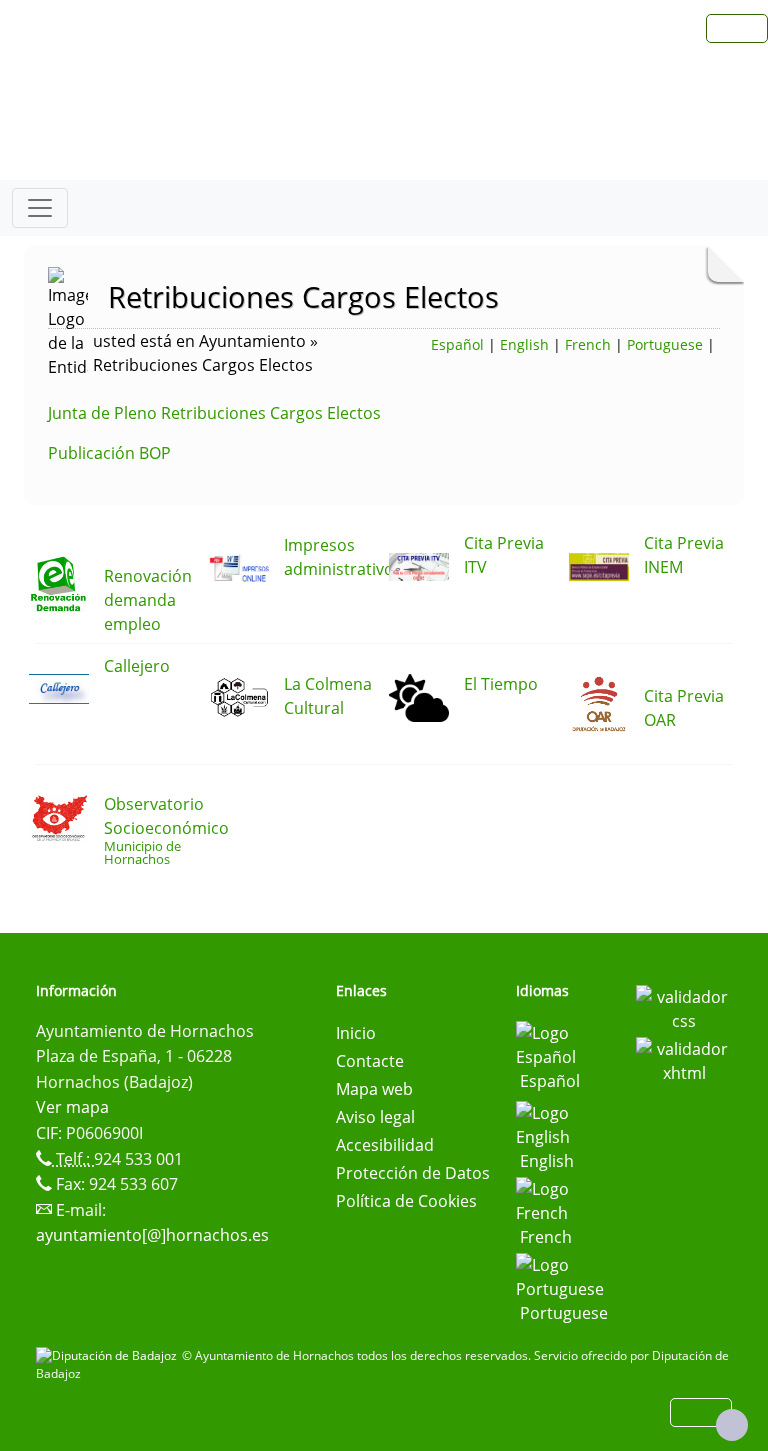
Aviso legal (375, 1117)
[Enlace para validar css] (684, 1007)
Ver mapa (72, 1107)
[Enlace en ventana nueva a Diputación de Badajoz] (109, 1355)
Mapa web (374, 1089)
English (524, 344)
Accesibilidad (385, 1145)
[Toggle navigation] (40, 208)
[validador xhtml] (684, 1059)
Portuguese (665, 344)
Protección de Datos (413, 1173)
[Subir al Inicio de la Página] (732, 1425)
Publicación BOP (109, 453)
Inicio (356, 1033)
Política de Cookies (406, 1201)
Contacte (370, 1061)
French (588, 344)
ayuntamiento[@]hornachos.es (152, 1235)
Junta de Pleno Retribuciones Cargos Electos (214, 413)
